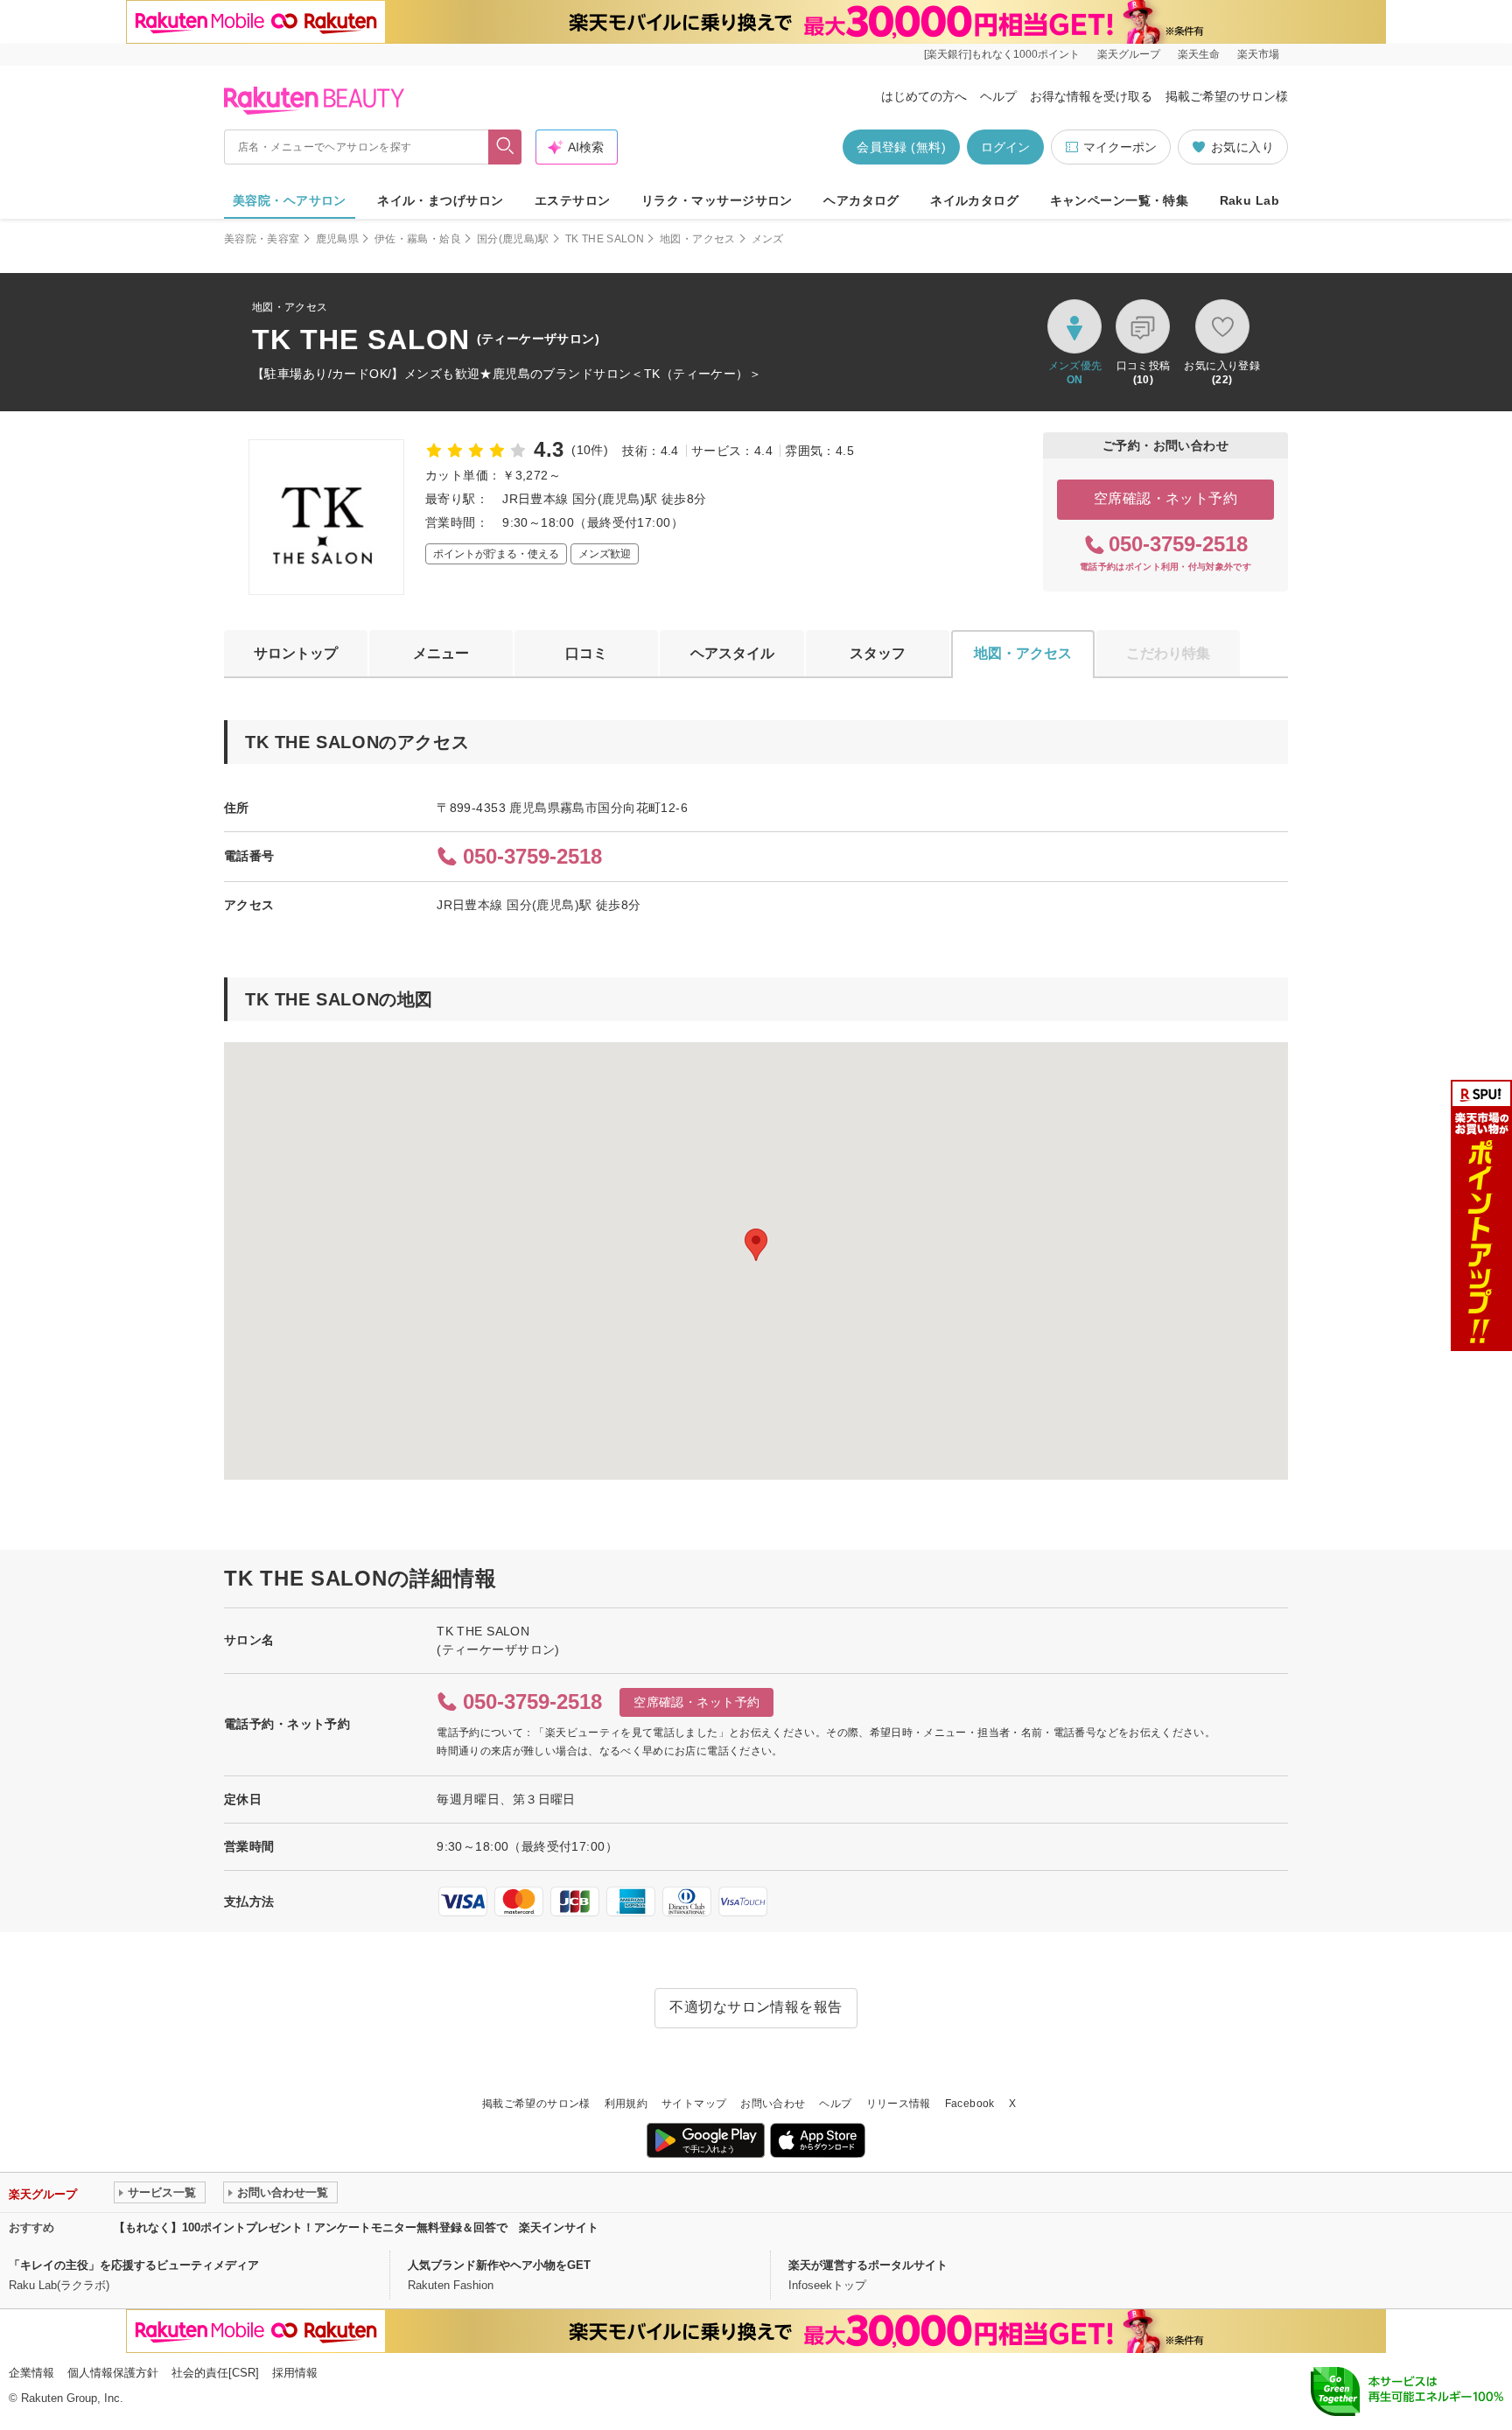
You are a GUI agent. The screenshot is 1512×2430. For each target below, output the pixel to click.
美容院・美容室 (262, 239)
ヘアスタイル (732, 653)
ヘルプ (998, 96)
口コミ (586, 653)
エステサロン (573, 200)
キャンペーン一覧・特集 (1120, 200)
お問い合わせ (773, 2104)
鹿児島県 (337, 239)
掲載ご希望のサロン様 (1227, 96)
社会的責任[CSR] (215, 2373)
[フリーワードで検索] (505, 147)
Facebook (970, 2104)
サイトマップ (694, 2104)
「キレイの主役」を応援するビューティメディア (134, 2265)
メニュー (441, 653)
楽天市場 (1258, 54)
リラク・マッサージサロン (717, 200)
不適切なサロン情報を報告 (756, 2007)
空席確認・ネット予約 (1166, 498)
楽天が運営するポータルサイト (868, 2265)
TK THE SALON (605, 239)
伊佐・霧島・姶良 (418, 239)
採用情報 (295, 2373)
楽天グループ (1129, 54)
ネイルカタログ (974, 200)
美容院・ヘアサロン (290, 200)
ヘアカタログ (861, 200)
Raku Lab (1249, 200)
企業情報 (31, 2373)
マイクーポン (1120, 147)
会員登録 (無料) (901, 147)
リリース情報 (899, 2104)
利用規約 (626, 2104)
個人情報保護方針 (113, 2373)
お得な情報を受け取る (1091, 96)
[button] (756, 1245)
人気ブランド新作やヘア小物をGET (499, 2265)
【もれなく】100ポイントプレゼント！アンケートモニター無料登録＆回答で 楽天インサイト (356, 2227)
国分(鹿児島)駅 (513, 239)
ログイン (1005, 147)
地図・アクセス (698, 239)
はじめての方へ (924, 96)
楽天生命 (1199, 54)
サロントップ (296, 653)
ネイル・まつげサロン (440, 200)
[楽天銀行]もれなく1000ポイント (1002, 54)
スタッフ (878, 653)
